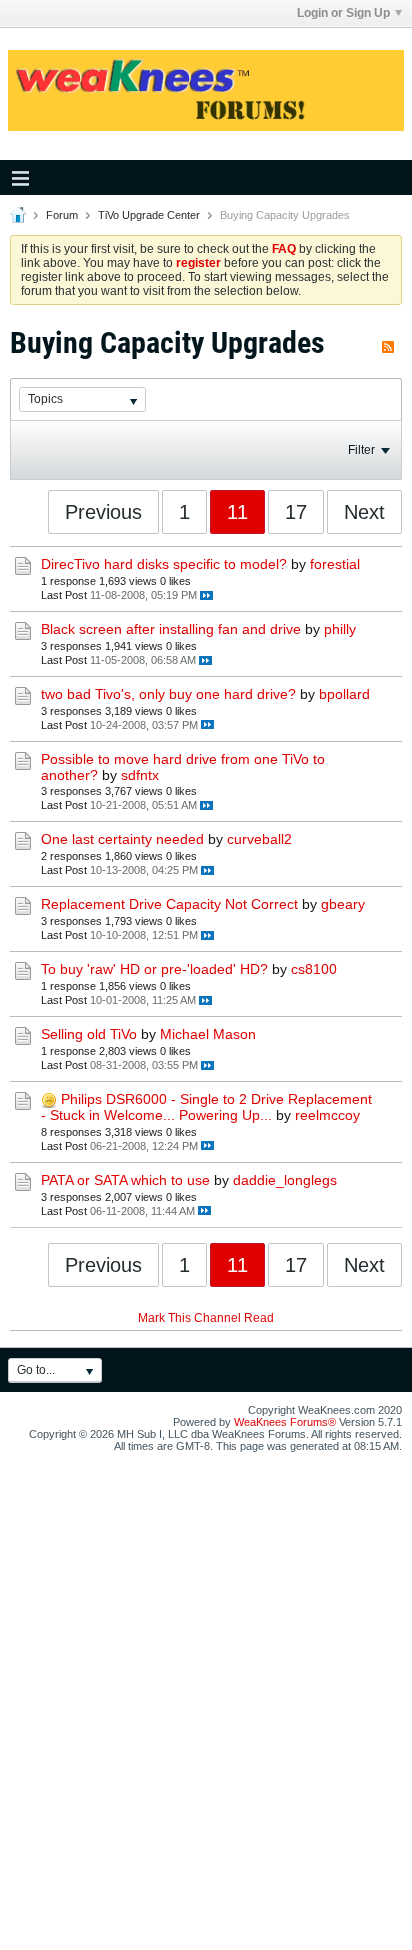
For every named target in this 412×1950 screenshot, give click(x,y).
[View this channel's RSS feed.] (388, 342)
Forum (62, 215)
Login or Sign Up (343, 13)
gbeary (343, 904)
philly (340, 629)
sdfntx (140, 775)
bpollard (344, 694)
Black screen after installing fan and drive (171, 629)
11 (237, 512)
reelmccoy (327, 1115)
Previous (103, 512)
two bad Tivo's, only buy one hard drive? (168, 694)
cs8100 (314, 969)
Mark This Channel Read (206, 1318)
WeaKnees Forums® (285, 1422)
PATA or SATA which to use (125, 1180)
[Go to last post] (206, 595)
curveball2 (259, 839)
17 (296, 512)
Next (364, 512)
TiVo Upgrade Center (149, 215)
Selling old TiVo (89, 1034)
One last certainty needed (122, 839)
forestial (335, 564)
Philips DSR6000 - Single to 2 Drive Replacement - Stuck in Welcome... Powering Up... (206, 1107)
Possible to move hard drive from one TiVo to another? (183, 767)
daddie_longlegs (285, 1180)
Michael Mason (208, 1034)
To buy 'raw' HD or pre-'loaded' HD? (154, 969)
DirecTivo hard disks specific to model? (164, 564)
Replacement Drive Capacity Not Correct (169, 904)
